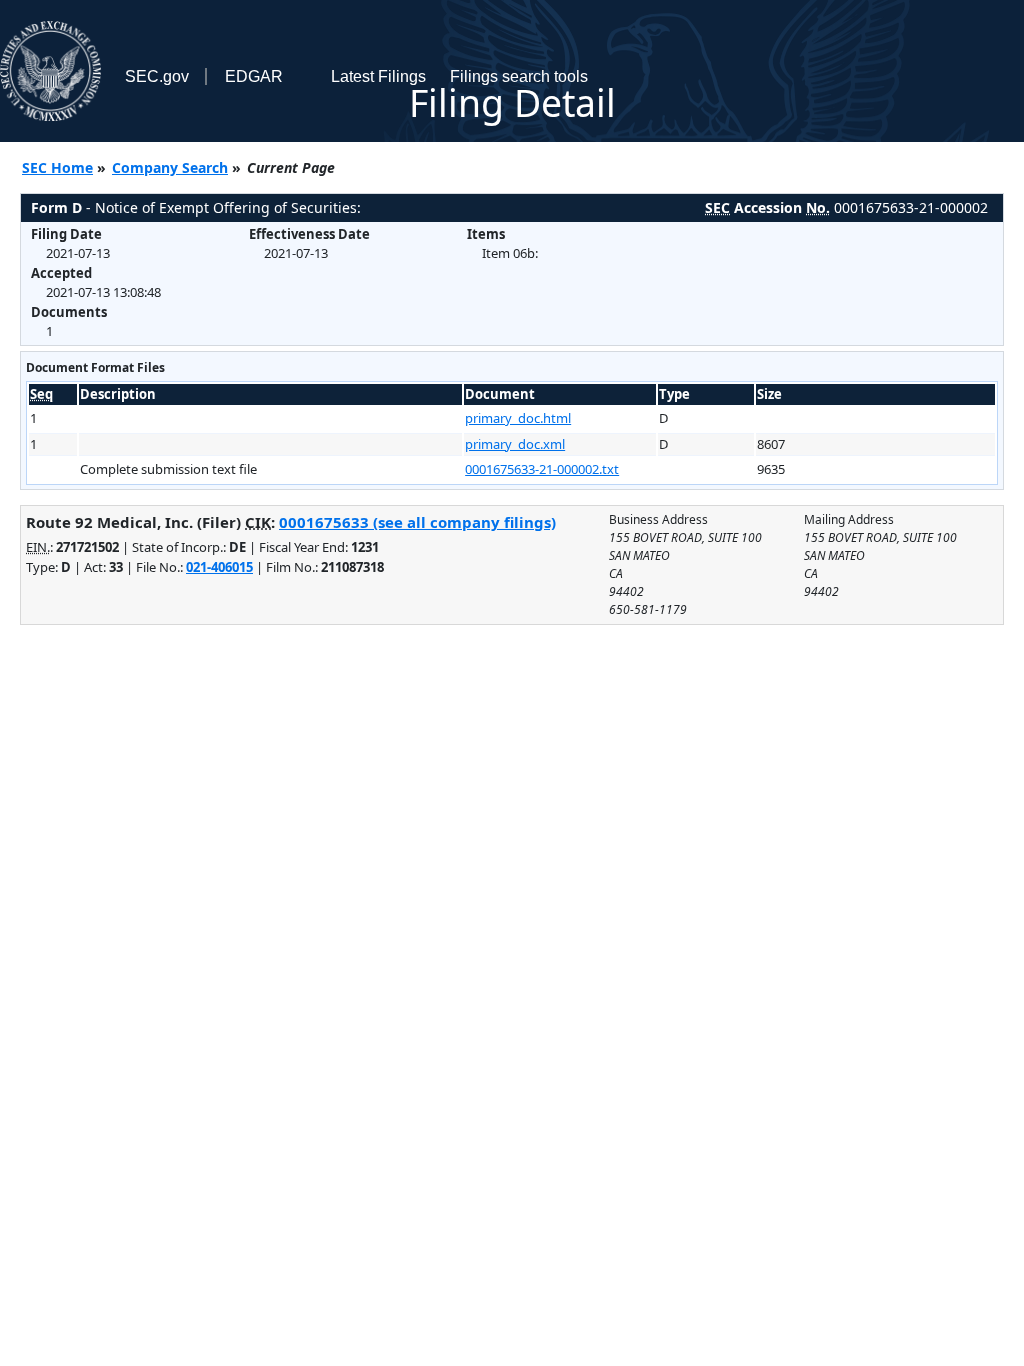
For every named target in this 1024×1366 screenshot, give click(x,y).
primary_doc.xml (515, 444)
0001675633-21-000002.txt (542, 469)
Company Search (170, 167)
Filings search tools (519, 76)
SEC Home (57, 167)
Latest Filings (378, 76)
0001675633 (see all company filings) (417, 522)
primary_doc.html (518, 418)
